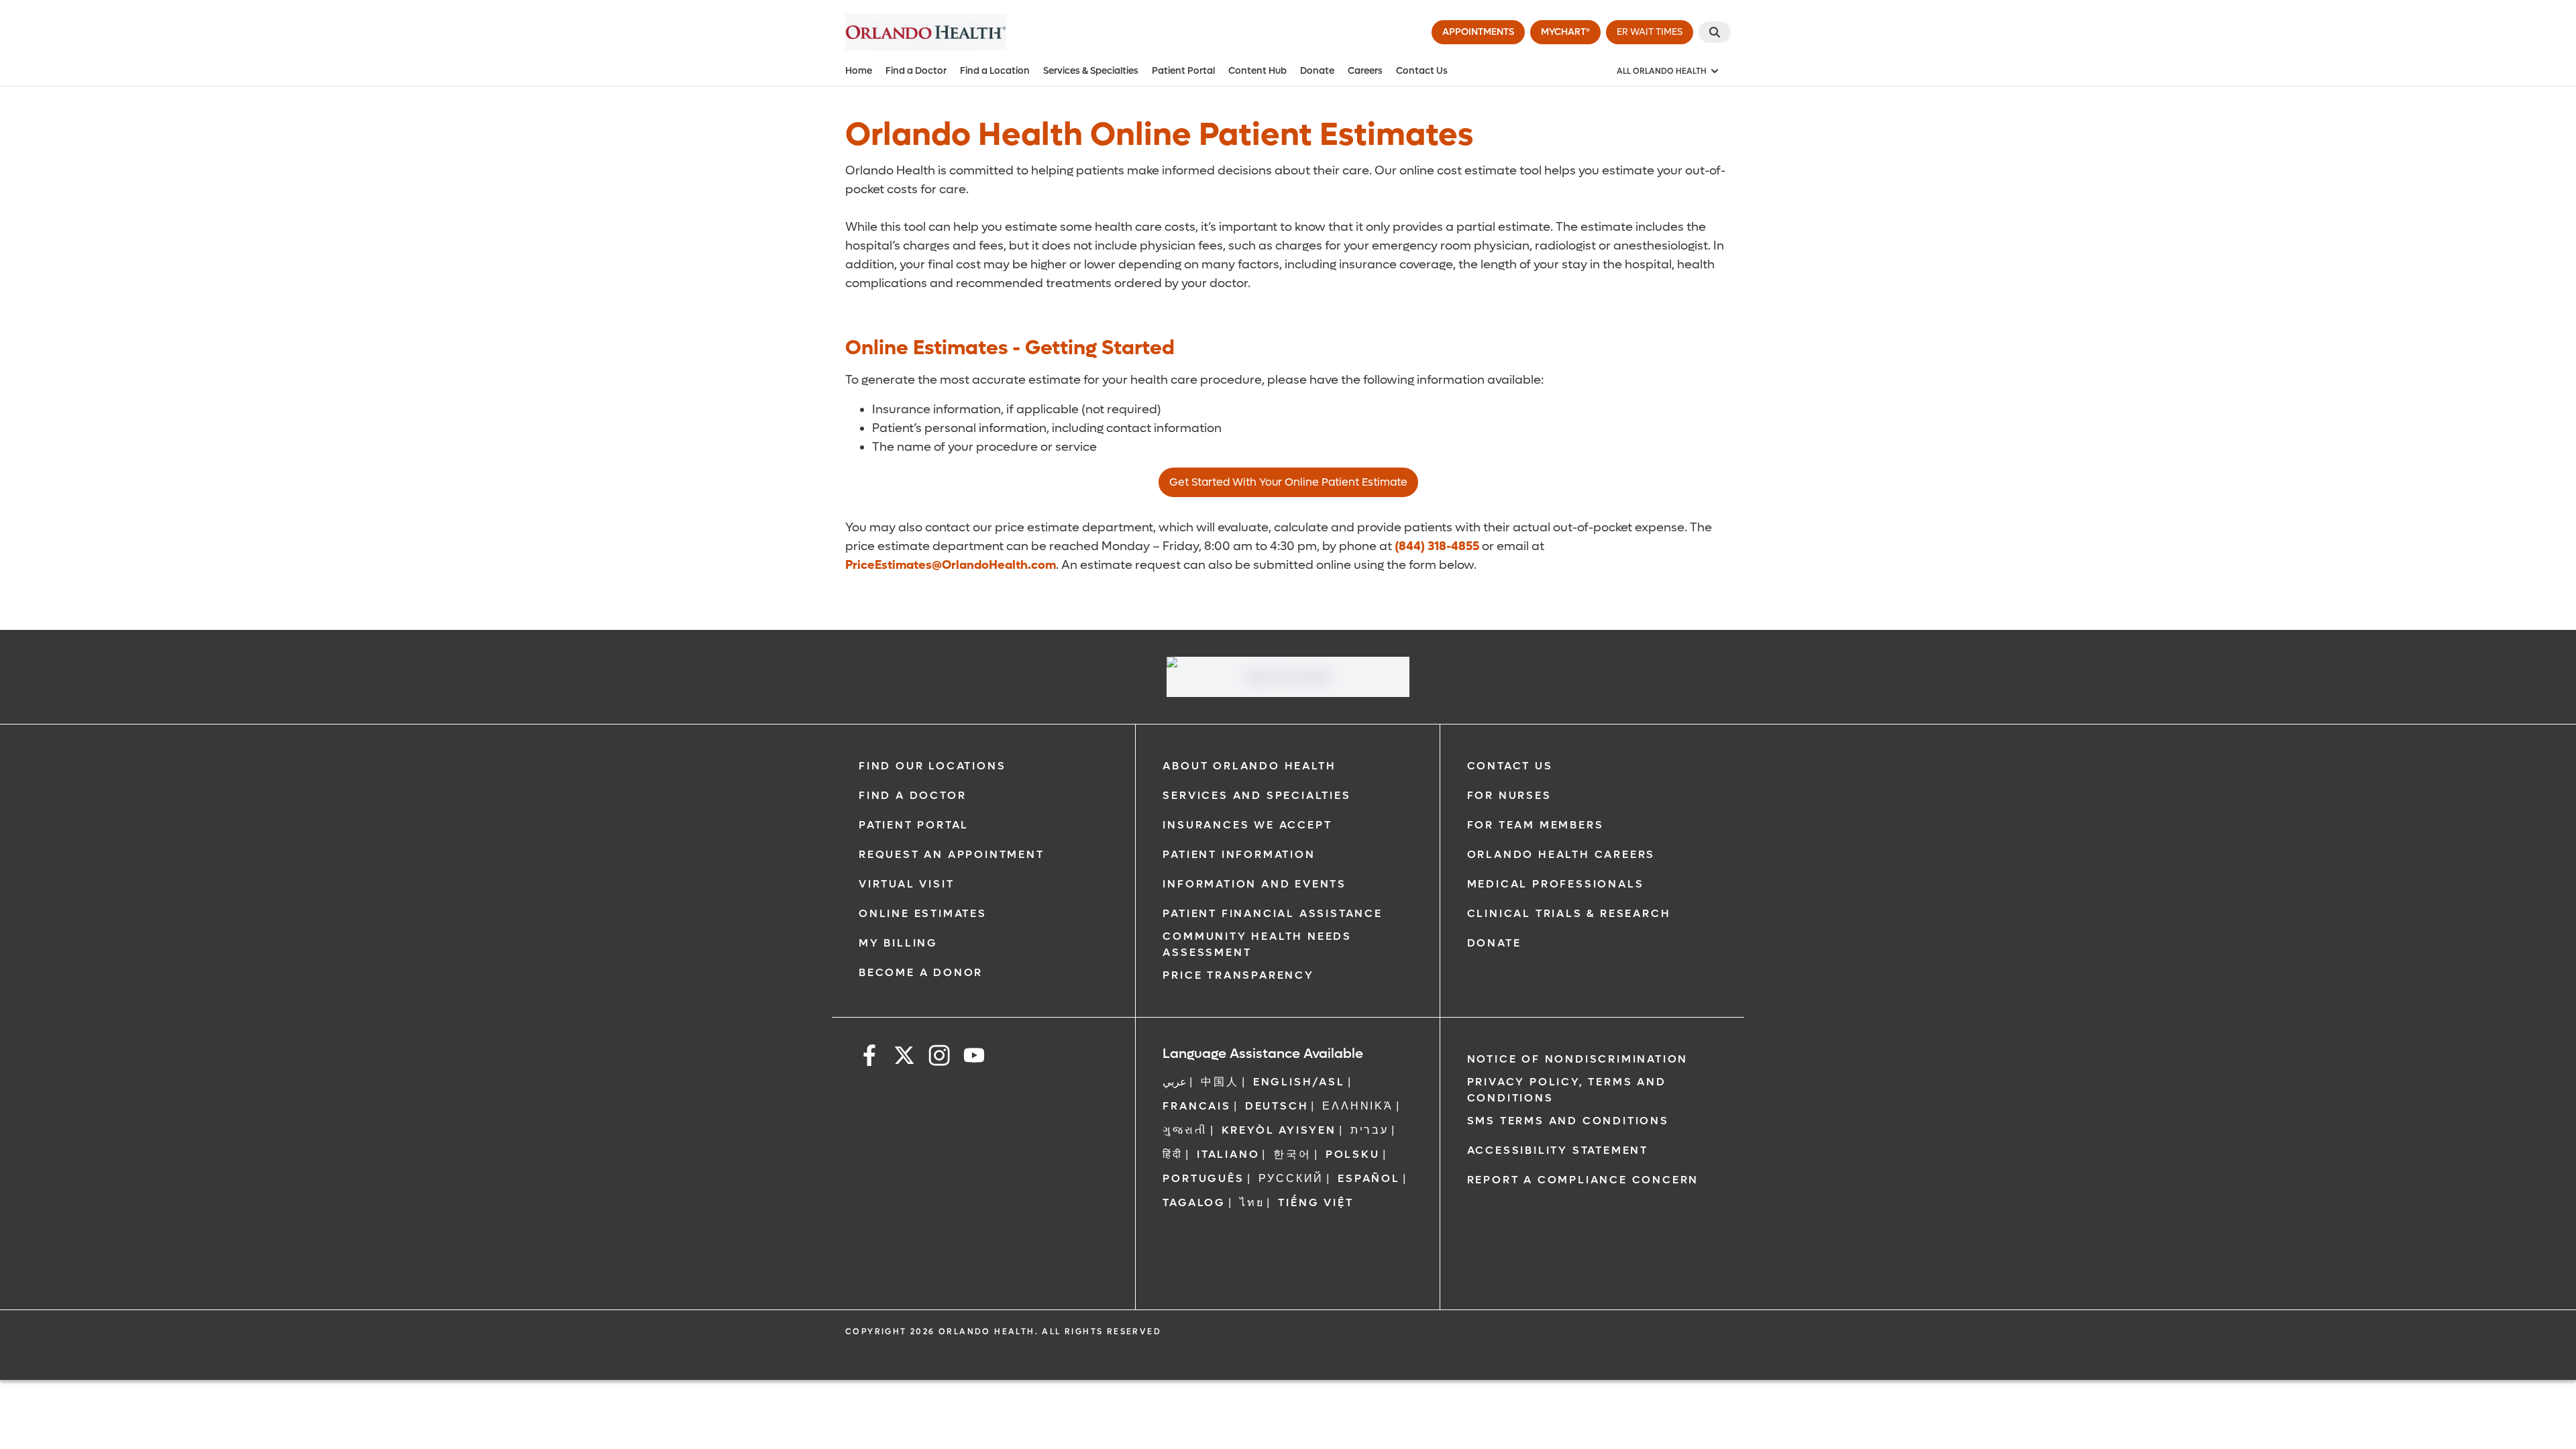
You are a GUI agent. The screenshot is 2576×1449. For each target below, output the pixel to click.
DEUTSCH (1277, 1106)
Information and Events (1254, 884)
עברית (1370, 1130)
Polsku (1353, 1154)
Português (1203, 1178)
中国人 (1220, 1082)
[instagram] (939, 1058)
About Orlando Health (1249, 766)
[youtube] (974, 1058)
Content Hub (1257, 71)
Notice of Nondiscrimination (1578, 1059)
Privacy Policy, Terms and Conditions (1567, 1090)
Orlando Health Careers (1561, 854)
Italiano (1228, 1154)
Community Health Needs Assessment (1257, 944)
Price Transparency (1238, 975)
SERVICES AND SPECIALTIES (1256, 795)
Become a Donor (921, 972)
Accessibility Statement (1558, 1150)
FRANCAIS (1196, 1106)
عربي (1175, 1082)
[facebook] (869, 1058)
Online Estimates (923, 913)
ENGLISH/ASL (1299, 1082)
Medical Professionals (1556, 884)
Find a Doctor (916, 71)
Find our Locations (932, 766)
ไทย (1252, 1202)
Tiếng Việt (1316, 1202)
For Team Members (1536, 825)
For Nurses (1509, 795)
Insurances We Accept (1247, 825)
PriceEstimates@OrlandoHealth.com (951, 565)
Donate (1317, 71)
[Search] (1715, 32)
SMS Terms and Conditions (1568, 1121)
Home (859, 71)
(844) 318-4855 (1437, 546)
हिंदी (1173, 1154)
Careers (1365, 71)
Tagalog (1194, 1202)
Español (1369, 1178)
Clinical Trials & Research (1569, 913)
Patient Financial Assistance (1272, 913)
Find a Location (995, 71)
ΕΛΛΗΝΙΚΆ (1357, 1106)
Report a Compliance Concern (1583, 1180)
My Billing (898, 943)
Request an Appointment (952, 854)
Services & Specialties (1091, 71)
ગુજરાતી (1185, 1130)
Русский (1291, 1178)
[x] (904, 1058)
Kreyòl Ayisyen (1279, 1130)
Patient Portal (1183, 71)
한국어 (1292, 1154)
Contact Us (1422, 71)
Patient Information (1239, 854)
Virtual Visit (906, 884)
